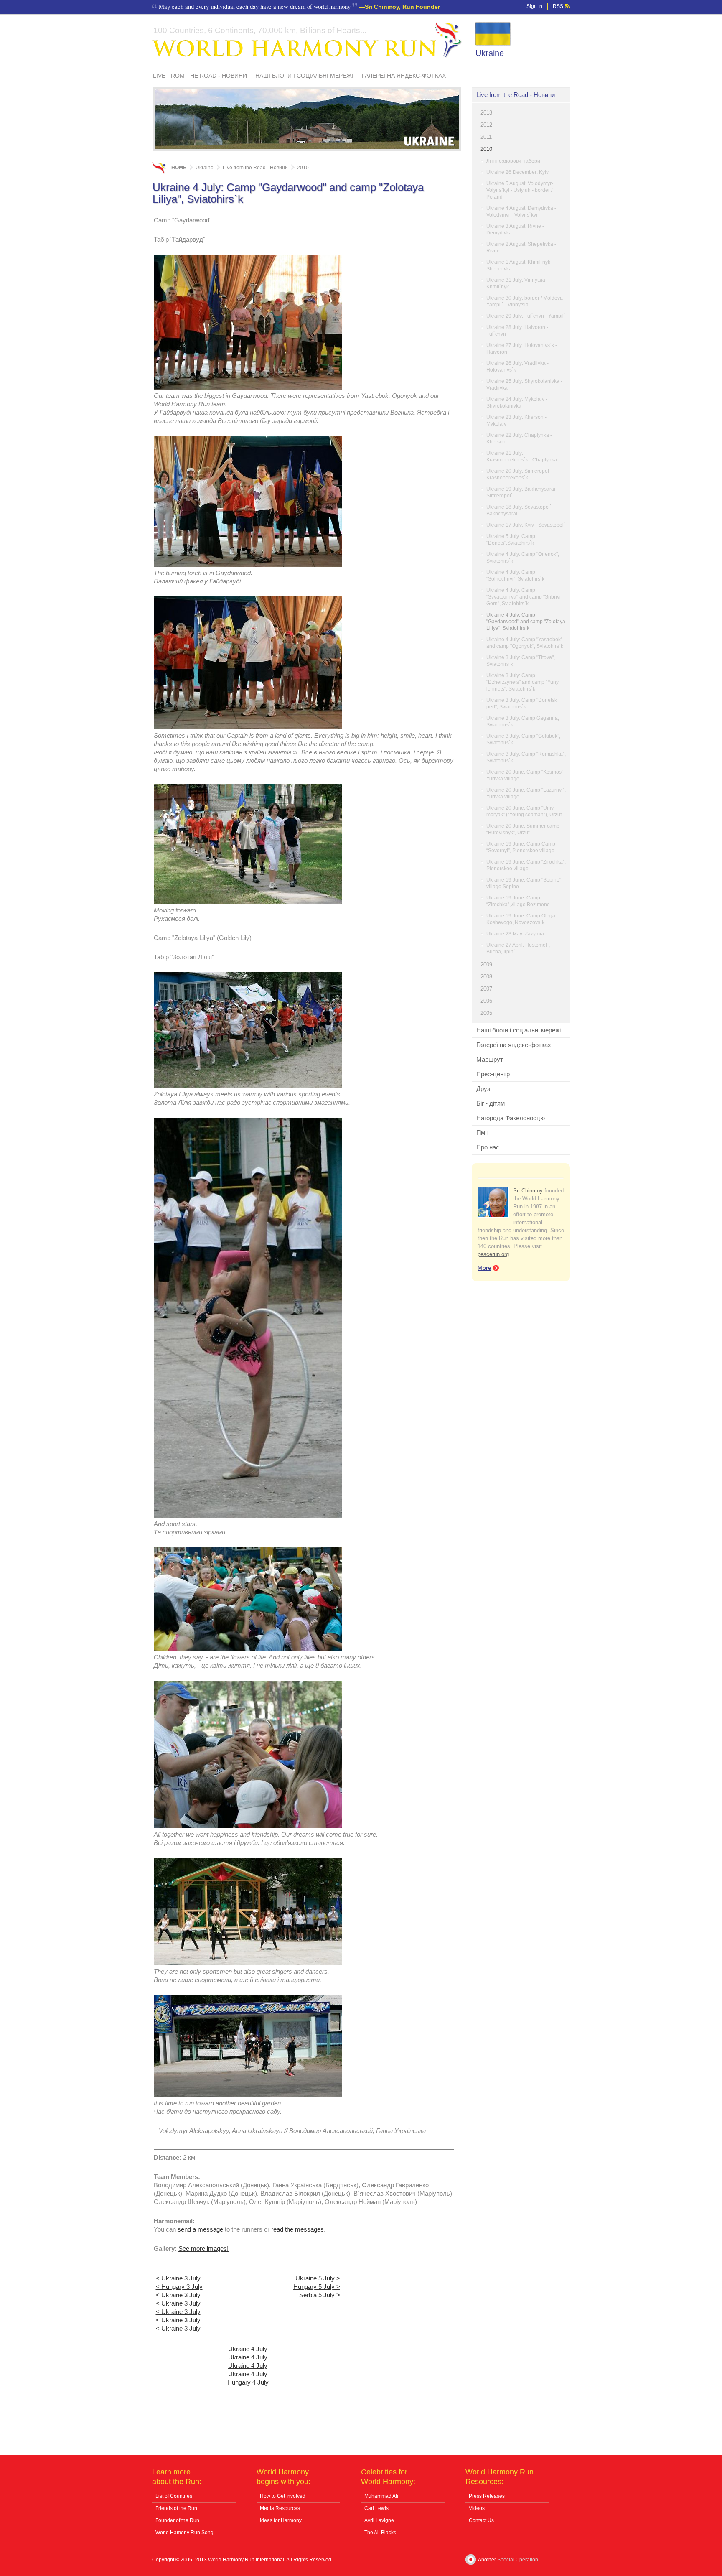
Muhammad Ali (381, 2496)
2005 (486, 1013)
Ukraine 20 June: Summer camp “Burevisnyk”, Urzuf (523, 829)
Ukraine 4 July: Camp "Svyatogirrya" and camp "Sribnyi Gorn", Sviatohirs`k (524, 597)
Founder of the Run (177, 2520)
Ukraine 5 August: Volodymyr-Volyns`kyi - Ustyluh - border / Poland (520, 190)
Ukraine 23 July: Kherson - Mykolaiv (516, 420)
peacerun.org (493, 1254)
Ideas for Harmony (281, 2520)
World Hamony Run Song (184, 2533)
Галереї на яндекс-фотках (404, 76)
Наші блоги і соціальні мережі (304, 76)
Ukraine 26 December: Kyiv (517, 172)
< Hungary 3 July (179, 2287)
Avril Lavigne (379, 2520)
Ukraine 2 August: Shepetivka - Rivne (521, 247)
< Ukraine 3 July (178, 2278)
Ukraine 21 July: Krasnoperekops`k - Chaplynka (522, 456)
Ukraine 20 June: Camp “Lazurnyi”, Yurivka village (526, 793)
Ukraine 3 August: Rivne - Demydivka (515, 229)
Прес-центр (493, 1074)
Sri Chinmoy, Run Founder (402, 7)
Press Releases (487, 2496)
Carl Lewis (376, 2508)
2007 (486, 989)
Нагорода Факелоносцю (511, 1118)
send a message (200, 2229)
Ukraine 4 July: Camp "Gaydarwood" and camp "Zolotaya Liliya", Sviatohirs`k (526, 622)
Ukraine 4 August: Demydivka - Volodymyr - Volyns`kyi (521, 211)
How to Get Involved (283, 2496)
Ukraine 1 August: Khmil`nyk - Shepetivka (520, 265)
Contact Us (481, 2520)
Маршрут (490, 1059)
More (484, 1268)
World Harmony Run (307, 40)
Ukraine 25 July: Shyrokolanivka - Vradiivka (524, 385)
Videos (477, 2508)
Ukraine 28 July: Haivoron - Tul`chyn (517, 331)
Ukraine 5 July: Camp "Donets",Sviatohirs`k (511, 540)
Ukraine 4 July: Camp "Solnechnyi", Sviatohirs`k (515, 576)
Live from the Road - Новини (200, 76)
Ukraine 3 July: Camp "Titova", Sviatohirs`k (521, 661)
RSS (558, 6)
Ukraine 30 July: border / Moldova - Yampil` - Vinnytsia (526, 301)
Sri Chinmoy (528, 1191)
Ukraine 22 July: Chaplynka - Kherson (519, 438)
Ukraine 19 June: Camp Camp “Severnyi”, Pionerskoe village (521, 847)
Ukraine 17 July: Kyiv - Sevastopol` (526, 525)
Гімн (482, 1133)
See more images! (203, 2249)
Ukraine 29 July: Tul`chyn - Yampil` (526, 316)
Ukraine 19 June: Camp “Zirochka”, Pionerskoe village (526, 865)
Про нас (488, 1147)
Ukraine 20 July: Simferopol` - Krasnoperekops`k (520, 474)
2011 (486, 137)
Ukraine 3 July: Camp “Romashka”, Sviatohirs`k (526, 757)
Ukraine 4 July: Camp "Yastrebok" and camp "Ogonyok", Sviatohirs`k (525, 643)
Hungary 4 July (248, 2382)
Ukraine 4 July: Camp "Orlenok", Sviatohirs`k (523, 558)
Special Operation (518, 2560)
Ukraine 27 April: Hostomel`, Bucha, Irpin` (518, 948)
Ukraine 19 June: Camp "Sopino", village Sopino (524, 883)
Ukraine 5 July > (318, 2278)
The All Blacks (380, 2533)
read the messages (297, 2229)
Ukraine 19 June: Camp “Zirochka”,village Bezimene (518, 901)
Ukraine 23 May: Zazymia (515, 934)
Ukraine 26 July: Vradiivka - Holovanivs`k (517, 367)
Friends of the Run (176, 2508)
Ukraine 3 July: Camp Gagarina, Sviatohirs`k (523, 721)
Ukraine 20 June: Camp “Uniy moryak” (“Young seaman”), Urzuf (524, 811)
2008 (486, 977)
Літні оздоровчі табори (513, 161)
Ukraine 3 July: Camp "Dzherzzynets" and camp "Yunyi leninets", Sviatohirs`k (523, 682)
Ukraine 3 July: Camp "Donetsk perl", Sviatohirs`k (522, 703)
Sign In (534, 6)
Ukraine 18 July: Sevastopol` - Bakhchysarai (520, 510)
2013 (486, 113)
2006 (486, 1001)
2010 (486, 149)
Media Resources (280, 2508)
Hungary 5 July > (317, 2287)
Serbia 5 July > (320, 2295)
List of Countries (174, 2496)
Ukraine (490, 53)
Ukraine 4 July (248, 2349)
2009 (486, 964)
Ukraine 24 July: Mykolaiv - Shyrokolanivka (517, 403)
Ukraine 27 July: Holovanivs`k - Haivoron (522, 349)
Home (179, 168)
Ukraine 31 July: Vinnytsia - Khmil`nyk (517, 283)
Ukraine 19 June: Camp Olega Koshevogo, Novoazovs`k (521, 919)
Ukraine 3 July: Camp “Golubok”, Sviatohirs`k (523, 739)
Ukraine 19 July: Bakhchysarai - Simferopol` (522, 492)
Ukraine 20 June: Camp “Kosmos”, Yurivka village (525, 775)
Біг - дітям (491, 1103)
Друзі (484, 1089)
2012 (486, 125)
